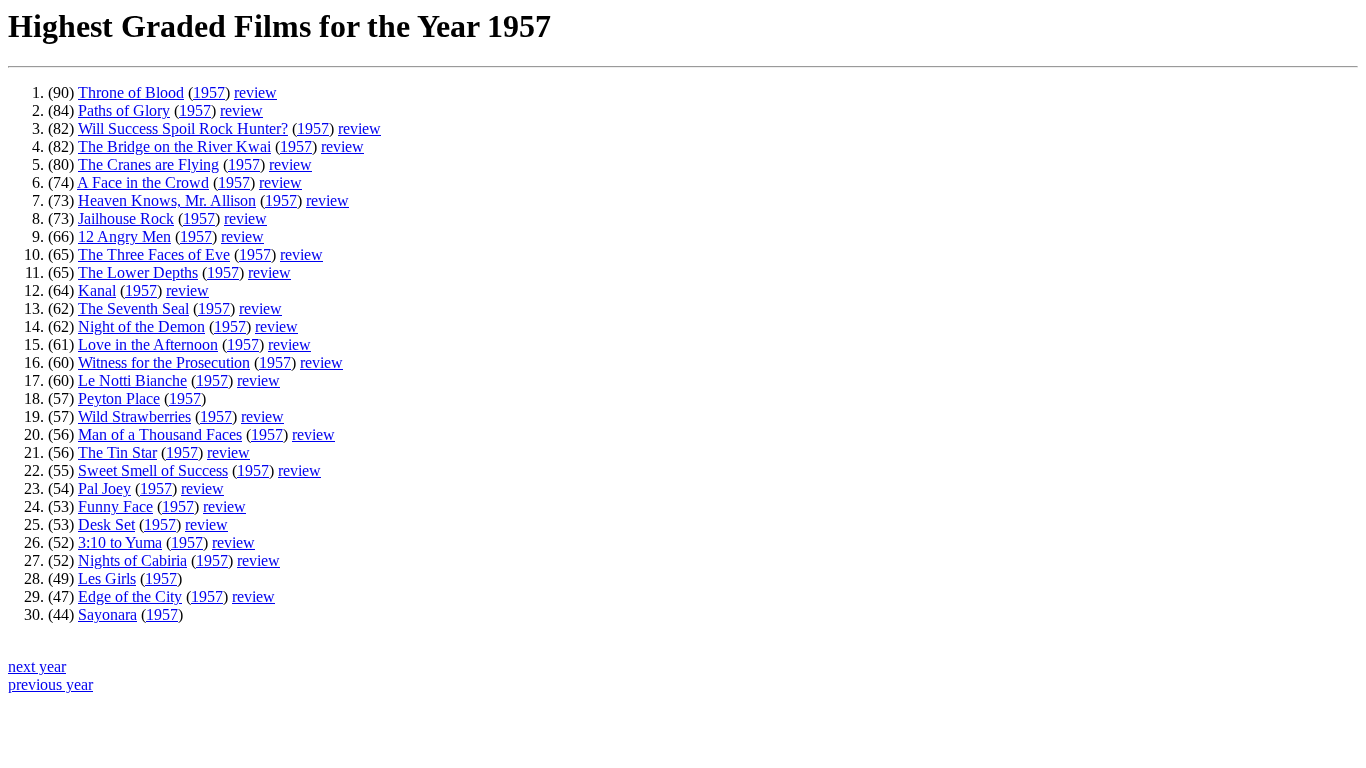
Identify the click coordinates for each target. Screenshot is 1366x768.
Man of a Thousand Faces (160, 434)
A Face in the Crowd (143, 182)
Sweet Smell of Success (153, 470)
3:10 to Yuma (120, 542)
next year (37, 666)
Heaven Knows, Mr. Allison (167, 200)
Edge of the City (130, 596)
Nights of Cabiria (132, 560)
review (255, 92)
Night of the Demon (141, 326)
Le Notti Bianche (132, 380)
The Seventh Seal (133, 308)
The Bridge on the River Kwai (174, 146)
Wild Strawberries (134, 416)
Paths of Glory (124, 110)
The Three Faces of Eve (154, 254)
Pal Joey (104, 488)
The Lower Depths (138, 272)
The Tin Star (117, 452)
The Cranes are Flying (148, 164)
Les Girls (107, 578)
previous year (50, 684)
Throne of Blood (131, 92)
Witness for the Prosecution (164, 362)
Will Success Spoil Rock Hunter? (183, 128)
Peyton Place (119, 398)
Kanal (97, 290)
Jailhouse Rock (126, 218)
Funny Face (115, 506)
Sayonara (107, 614)
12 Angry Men (124, 236)
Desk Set (106, 524)
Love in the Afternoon (148, 344)
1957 (209, 92)
